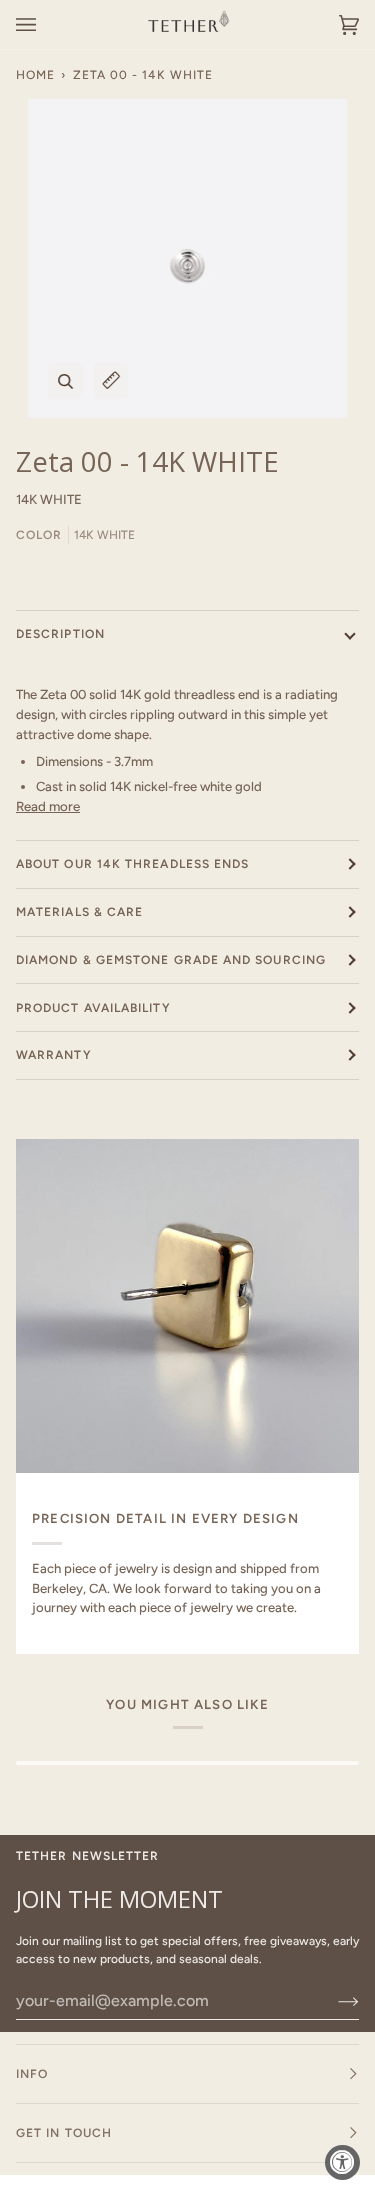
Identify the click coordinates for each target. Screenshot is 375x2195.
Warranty (54, 1055)
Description (60, 634)
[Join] (332, 2001)
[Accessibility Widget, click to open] (342, 2162)
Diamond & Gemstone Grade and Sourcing (171, 960)
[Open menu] (46, 24)
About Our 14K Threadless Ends (132, 864)
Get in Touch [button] (64, 2133)
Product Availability (93, 1008)
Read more (48, 806)
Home (35, 75)
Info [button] (32, 2074)
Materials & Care (79, 912)
